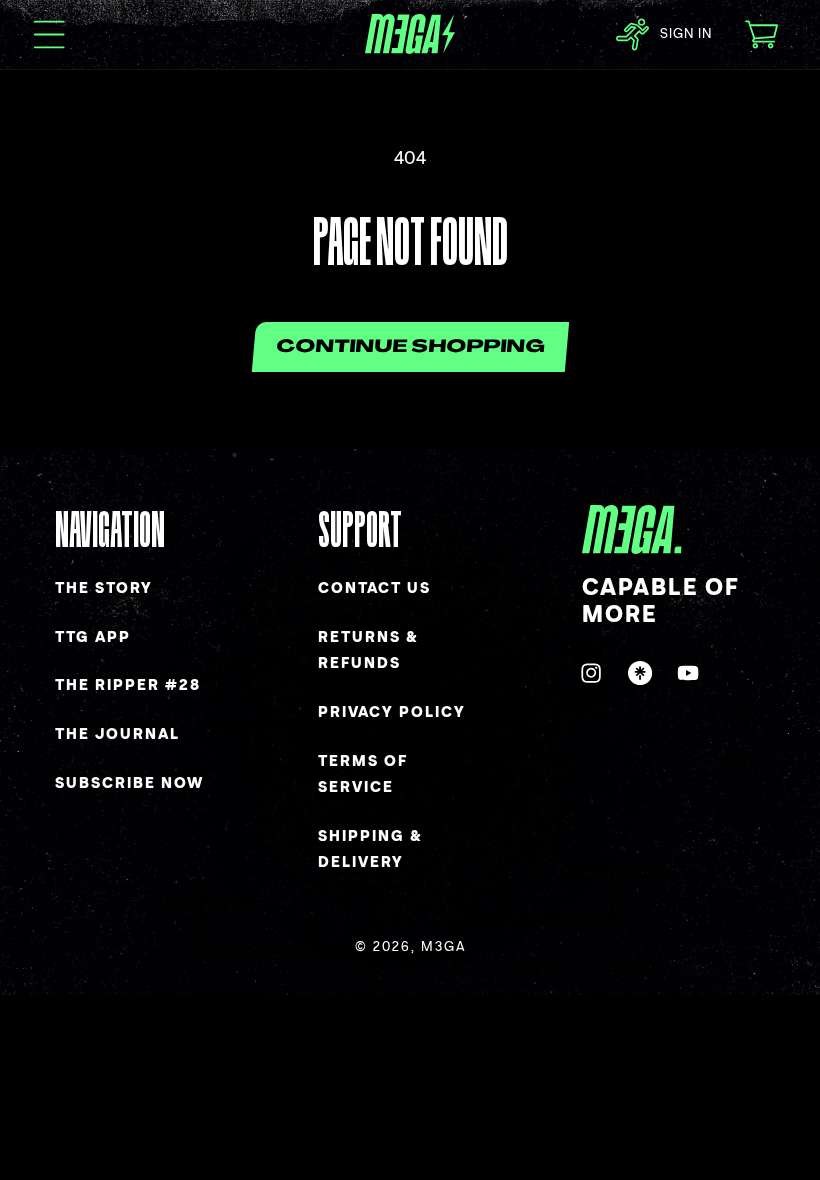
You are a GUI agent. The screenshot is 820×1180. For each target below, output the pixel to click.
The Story (104, 588)
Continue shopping (410, 347)
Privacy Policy (392, 712)
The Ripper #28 (128, 685)
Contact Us (374, 588)
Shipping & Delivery (370, 850)
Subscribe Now (129, 783)
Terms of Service (363, 775)
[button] (49, 34)
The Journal (117, 734)
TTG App (93, 637)
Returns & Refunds (368, 651)
